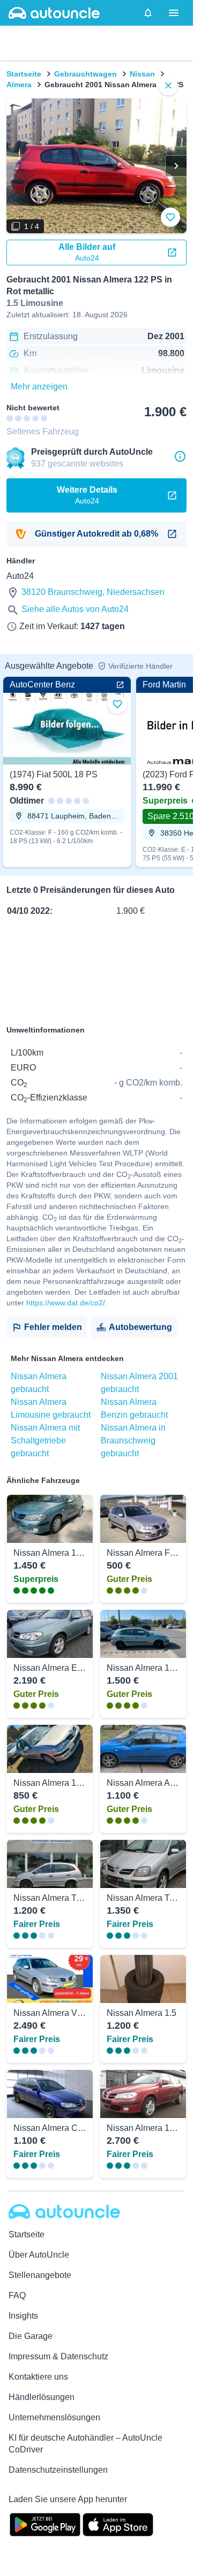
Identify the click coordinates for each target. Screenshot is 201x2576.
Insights (23, 2316)
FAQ (17, 2295)
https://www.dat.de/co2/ (66, 1303)
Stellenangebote (40, 2275)
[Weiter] (176, 166)
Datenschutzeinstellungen (58, 2470)
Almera (19, 85)
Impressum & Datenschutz (58, 2356)
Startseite (24, 74)
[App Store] (118, 2524)
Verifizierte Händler (140, 666)
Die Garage (31, 2336)
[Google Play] (45, 2524)
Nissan (142, 74)
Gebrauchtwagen (85, 74)
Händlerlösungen (42, 2397)
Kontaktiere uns (38, 2377)
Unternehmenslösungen (54, 2417)
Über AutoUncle (39, 2255)
